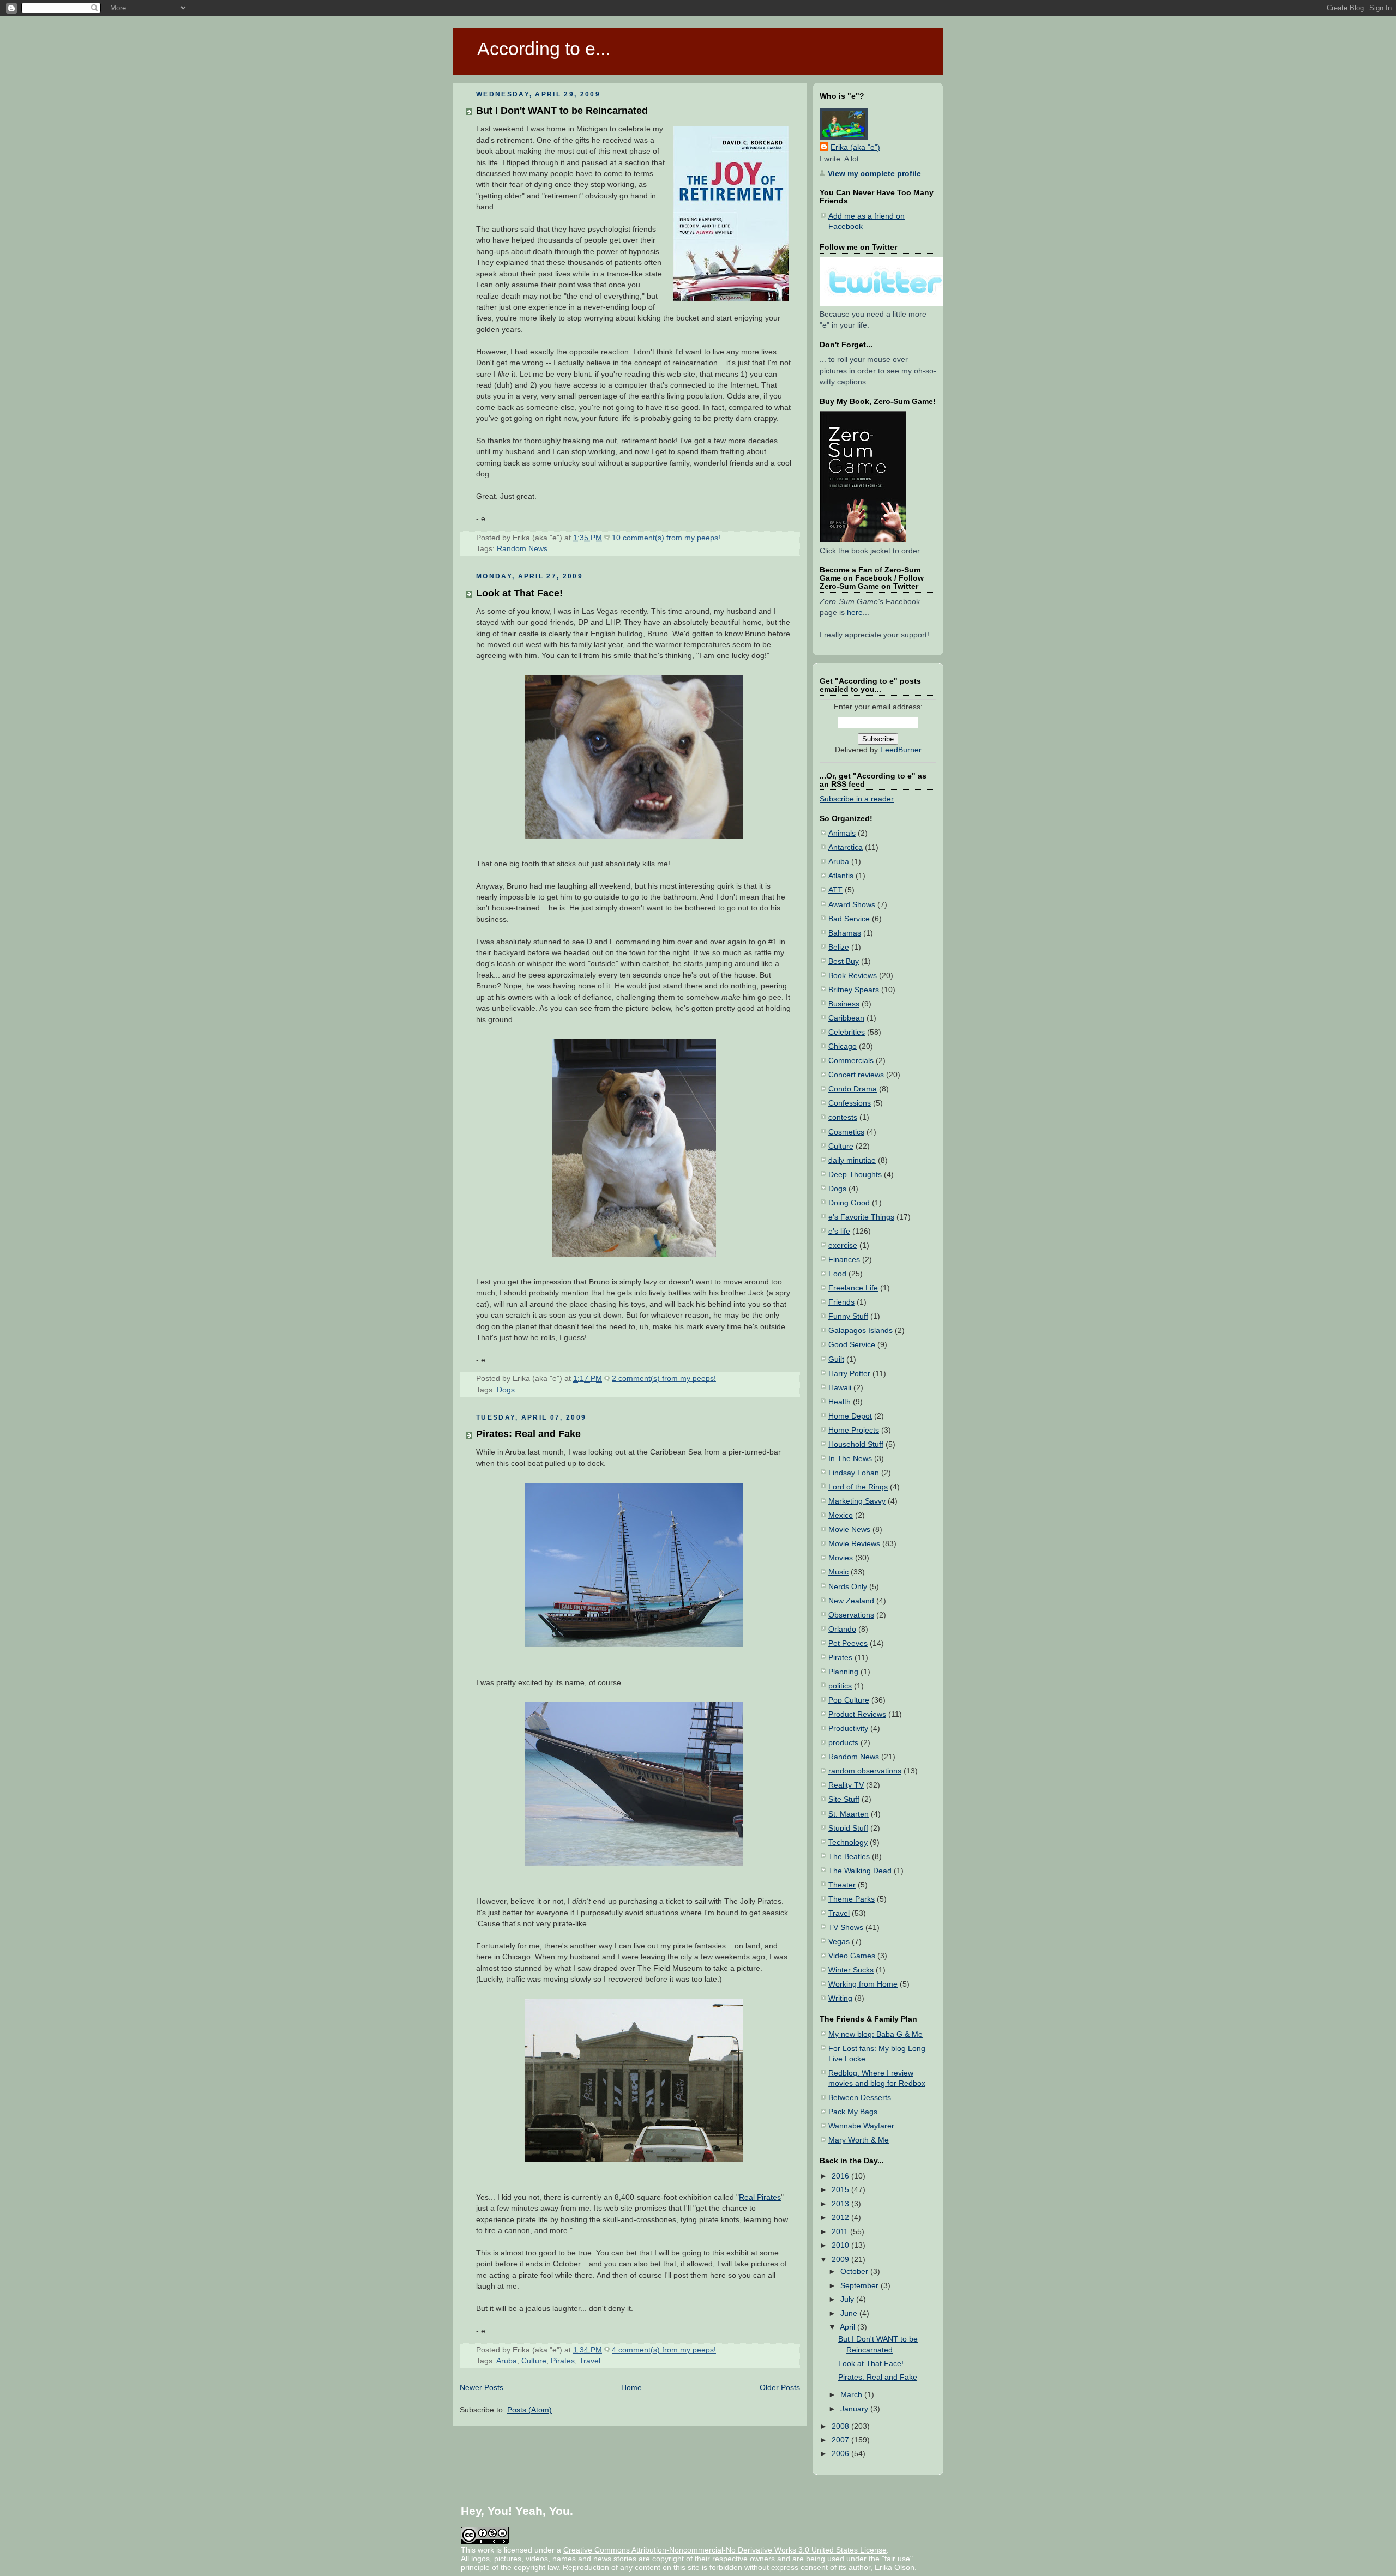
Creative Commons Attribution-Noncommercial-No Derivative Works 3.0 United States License (725, 2550)
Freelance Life (853, 1288)
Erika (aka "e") (855, 147)
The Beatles (849, 1857)
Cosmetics (846, 1132)
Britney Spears (854, 990)
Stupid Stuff (848, 1828)
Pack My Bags (853, 2112)
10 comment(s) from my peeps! (666, 538)
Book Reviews (853, 976)
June (850, 2313)
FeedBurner (901, 750)
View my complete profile (874, 174)
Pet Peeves (848, 1643)
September (861, 2286)
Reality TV (846, 1785)
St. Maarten (849, 1814)
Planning (843, 1672)
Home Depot (850, 1416)
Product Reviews (857, 1714)
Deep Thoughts (855, 1175)
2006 (841, 2454)
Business (844, 1004)
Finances (844, 1260)
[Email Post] (724, 538)
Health (840, 1402)
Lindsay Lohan (854, 1473)
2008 (841, 2426)
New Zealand (851, 1601)
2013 (841, 2204)
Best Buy (844, 961)
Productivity (848, 1729)
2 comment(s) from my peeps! (664, 1379)
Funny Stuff (848, 1316)
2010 (841, 2245)
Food (837, 1274)
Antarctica (846, 847)
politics (840, 1686)
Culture (534, 2361)
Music (838, 1572)
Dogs (506, 1390)
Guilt (836, 1359)
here (855, 613)
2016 (841, 2176)
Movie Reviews (854, 1544)
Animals (842, 833)
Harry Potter (849, 1374)
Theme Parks (852, 1899)
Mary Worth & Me (859, 2140)
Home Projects (854, 1430)
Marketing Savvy (857, 1501)
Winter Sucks (851, 1970)
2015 (841, 2190)
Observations (851, 1615)
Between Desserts (860, 2098)
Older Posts (780, 2388)
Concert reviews (856, 1075)
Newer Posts (482, 2388)
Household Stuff (856, 1444)
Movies (841, 1558)
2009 (841, 2260)
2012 (841, 2218)
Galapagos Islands (861, 1331)
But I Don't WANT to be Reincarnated (562, 110)
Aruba (507, 2361)
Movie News (849, 1530)
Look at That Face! (519, 593)
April (849, 2327)
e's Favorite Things (861, 1217)
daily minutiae (852, 1160)
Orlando (842, 1629)
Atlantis (841, 876)
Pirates (563, 2361)
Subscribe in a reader (857, 799)
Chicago (843, 1046)
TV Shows (846, 1928)
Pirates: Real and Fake (528, 1434)
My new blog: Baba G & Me (875, 2034)
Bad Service (849, 919)
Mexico (841, 1515)
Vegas (839, 1942)
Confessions (850, 1103)
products (843, 1743)
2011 (841, 2232)
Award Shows (852, 905)
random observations (865, 1771)
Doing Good (849, 1203)
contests (843, 1117)
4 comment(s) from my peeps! (664, 2350)
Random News (522, 549)
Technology (848, 1842)
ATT (835, 890)
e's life (839, 1231)
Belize (839, 947)
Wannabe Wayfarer (861, 2126)
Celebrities (847, 1032)
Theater (842, 1885)
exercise (843, 1245)
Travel (590, 2361)
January (855, 2409)
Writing (840, 1998)
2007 (841, 2440)
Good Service (852, 1345)
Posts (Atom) (529, 2410)
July (848, 2299)
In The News (850, 1459)
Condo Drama (853, 1089)
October (855, 2272)
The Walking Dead (860, 1871)
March (852, 2395)
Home (631, 2388)
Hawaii (840, 1388)
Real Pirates (760, 2197)
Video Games (852, 1956)
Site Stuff (844, 1799)
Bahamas (845, 933)
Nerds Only (848, 1587)
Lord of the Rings (858, 1487)
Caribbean (846, 1018)
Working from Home (863, 1984)
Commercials (851, 1061)
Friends (841, 1302)
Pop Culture (849, 1700)
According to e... (544, 49)
